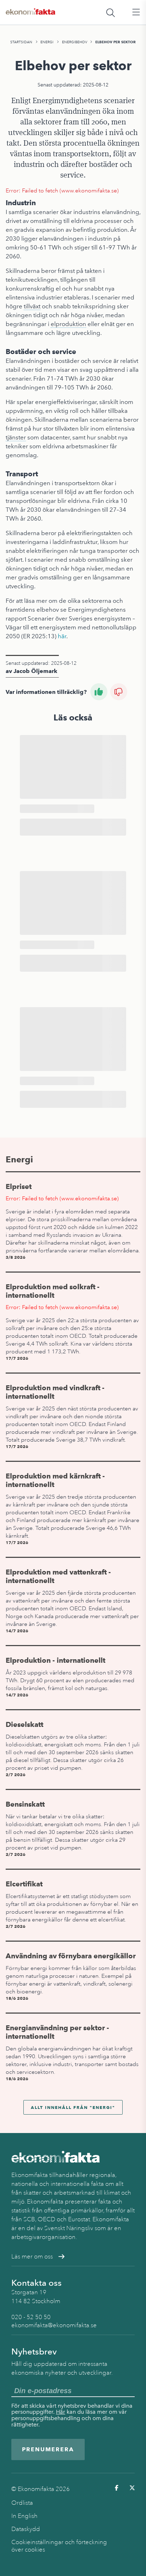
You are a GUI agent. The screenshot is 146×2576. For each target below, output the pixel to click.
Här (61, 2412)
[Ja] (99, 692)
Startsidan (21, 42)
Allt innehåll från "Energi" (73, 2107)
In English (24, 2516)
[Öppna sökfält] (111, 12)
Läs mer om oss (32, 2257)
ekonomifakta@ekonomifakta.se (54, 2325)
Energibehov (75, 42)
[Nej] (119, 692)
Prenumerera (48, 2449)
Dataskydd (26, 2529)
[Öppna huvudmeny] (136, 12)
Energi (47, 42)
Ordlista (22, 2503)
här (62, 636)
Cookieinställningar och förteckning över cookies (59, 2546)
